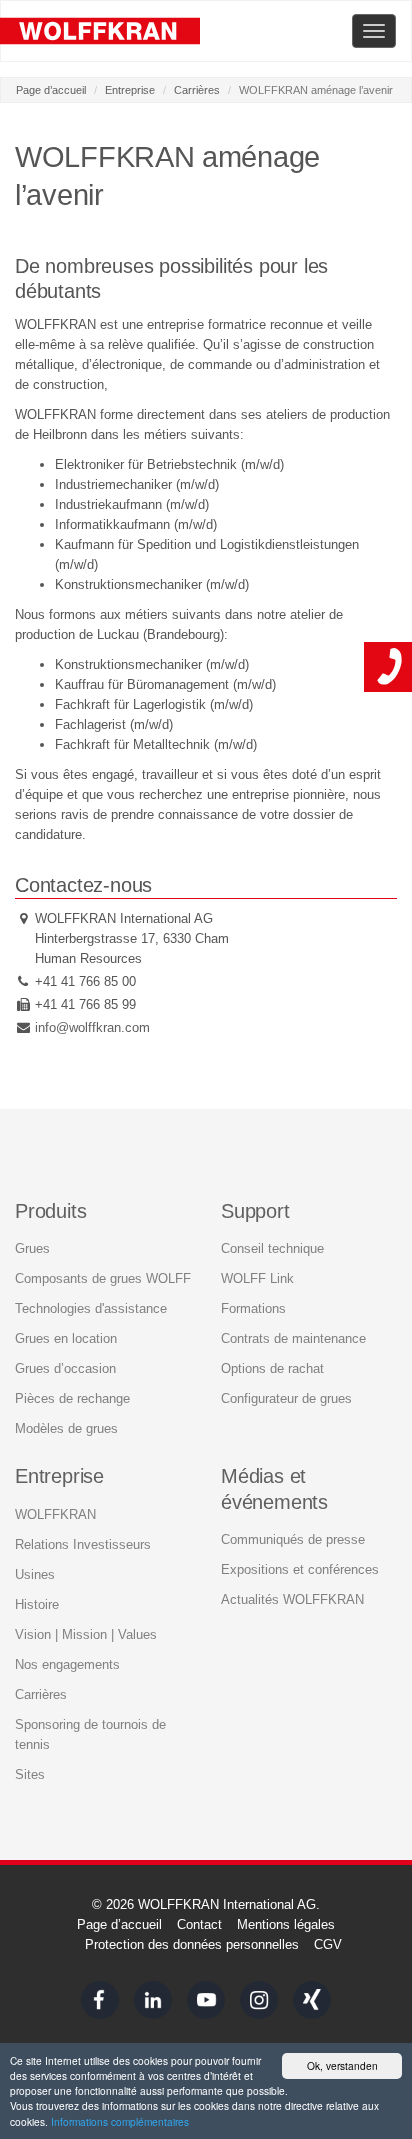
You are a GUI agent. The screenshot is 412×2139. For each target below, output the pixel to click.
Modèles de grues (66, 1428)
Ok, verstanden (342, 2065)
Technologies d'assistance (91, 1308)
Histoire (37, 1604)
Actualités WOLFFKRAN (292, 1599)
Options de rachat (272, 1368)
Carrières (197, 90)
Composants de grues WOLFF (103, 1278)
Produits (50, 1211)
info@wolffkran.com (92, 1027)
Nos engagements (67, 1664)
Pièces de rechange (72, 1398)
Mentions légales (286, 1924)
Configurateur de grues (286, 1398)
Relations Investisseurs (83, 1544)
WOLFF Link (257, 1278)
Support (255, 1211)
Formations (253, 1308)
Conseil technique (272, 1248)
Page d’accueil (51, 90)
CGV (328, 1944)
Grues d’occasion (65, 1368)
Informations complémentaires (120, 2121)
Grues (32, 1248)
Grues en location (66, 1338)
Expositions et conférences (300, 1569)
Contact (199, 1924)
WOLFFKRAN (55, 1514)
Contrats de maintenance (293, 1338)
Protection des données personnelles (192, 1944)
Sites (30, 1774)
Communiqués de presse (293, 1539)
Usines (35, 1574)
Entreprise (130, 90)
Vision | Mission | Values (86, 1634)
